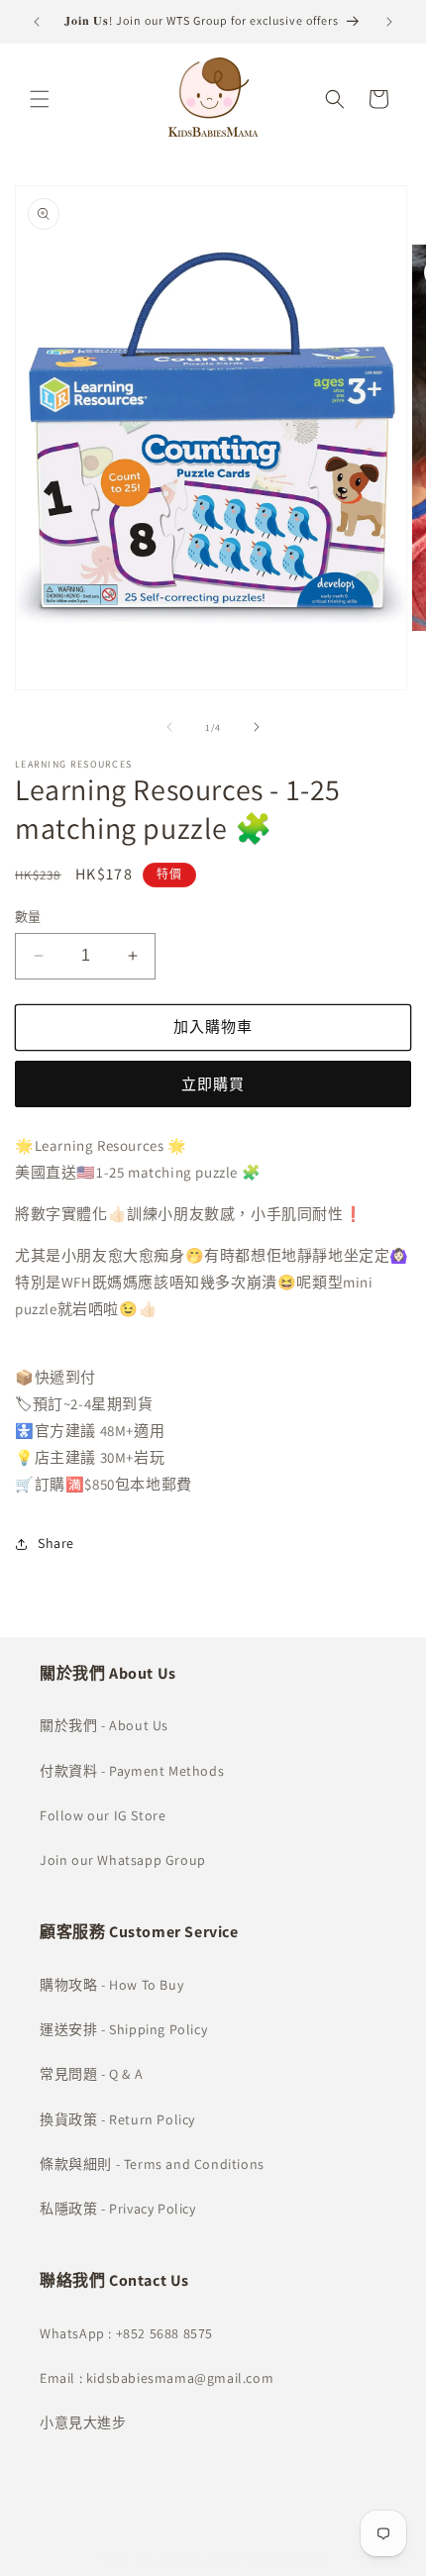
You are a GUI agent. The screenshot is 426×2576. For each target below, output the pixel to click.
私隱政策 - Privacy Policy (118, 2209)
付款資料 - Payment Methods (132, 1771)
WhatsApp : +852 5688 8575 (126, 2333)
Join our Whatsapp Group (123, 1860)
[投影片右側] (257, 727)
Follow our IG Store (103, 1815)
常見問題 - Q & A (91, 2074)
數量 (28, 917)
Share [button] (56, 1543)
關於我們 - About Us (104, 1725)
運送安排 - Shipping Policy (123, 2029)
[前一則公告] (37, 22)
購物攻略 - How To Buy (111, 1985)
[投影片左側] (169, 727)
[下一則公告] (389, 22)
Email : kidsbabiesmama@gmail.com (157, 2378)
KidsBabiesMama (180, 2559)
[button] (40, 99)
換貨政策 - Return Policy (117, 2119)
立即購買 (213, 1084)
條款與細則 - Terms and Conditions (152, 2164)
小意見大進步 (83, 2422)
